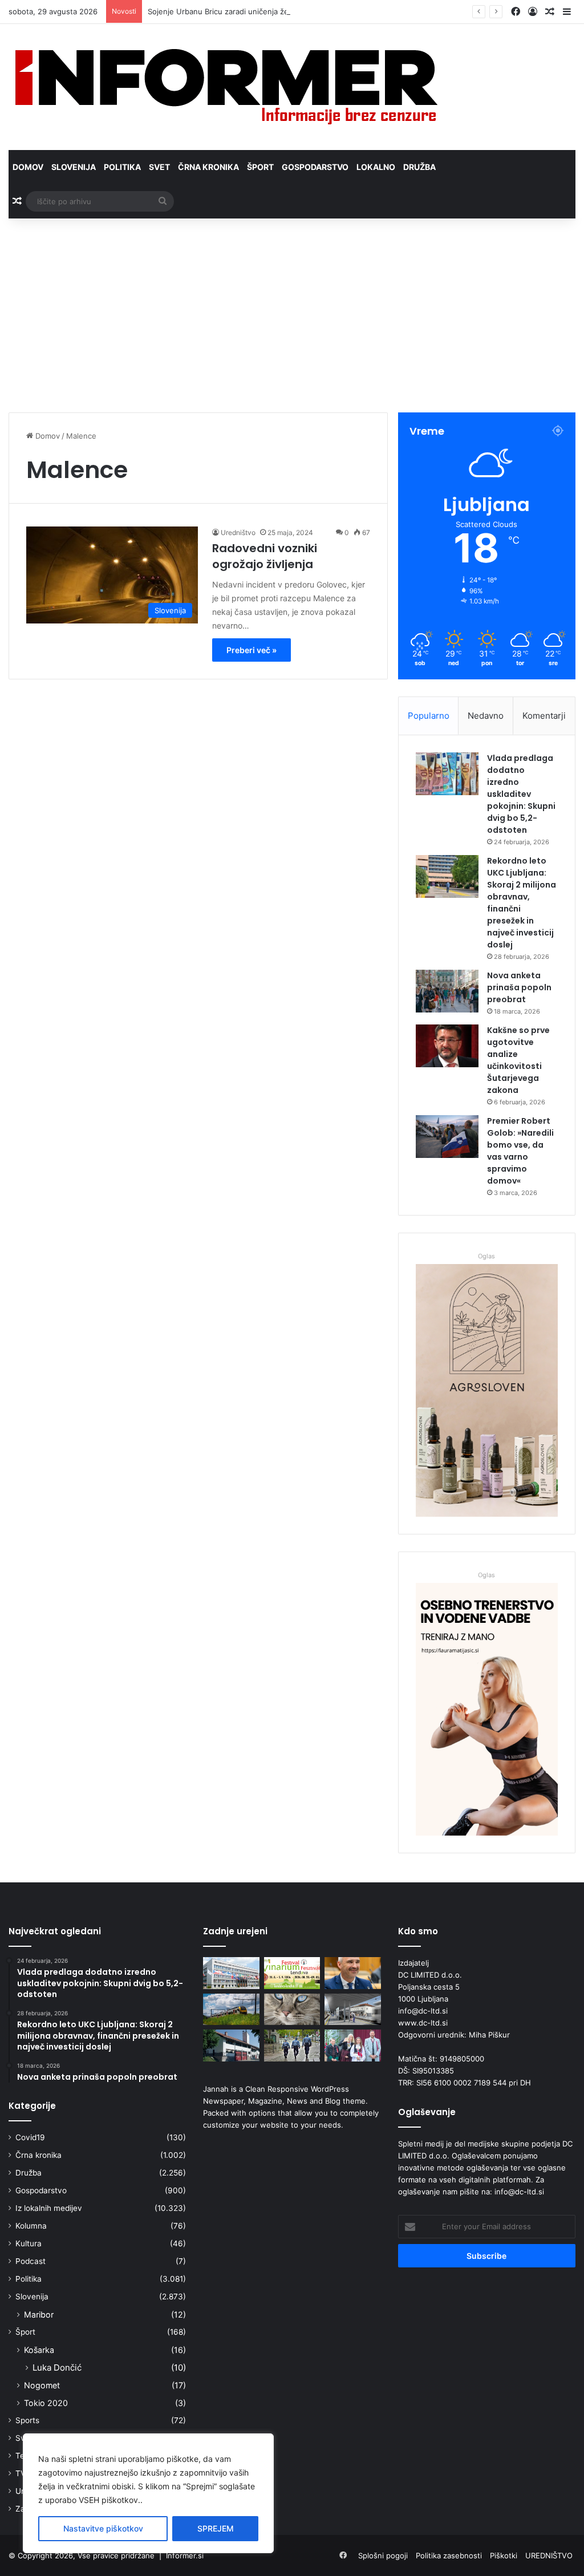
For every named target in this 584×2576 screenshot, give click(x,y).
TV (21, 2473)
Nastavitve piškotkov (103, 2528)
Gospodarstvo (315, 167)
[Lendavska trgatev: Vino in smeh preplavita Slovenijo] (292, 1973)
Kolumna (31, 2226)
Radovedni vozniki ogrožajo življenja (265, 556)
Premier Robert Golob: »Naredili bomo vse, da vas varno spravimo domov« (520, 1151)
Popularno (429, 716)
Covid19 (30, 2137)
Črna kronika (208, 167)
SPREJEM (216, 2528)
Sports (27, 2420)
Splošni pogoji (383, 2555)
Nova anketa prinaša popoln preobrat (519, 987)
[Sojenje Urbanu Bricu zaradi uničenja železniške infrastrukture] (231, 2010)
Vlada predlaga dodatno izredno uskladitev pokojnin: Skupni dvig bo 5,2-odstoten (521, 794)
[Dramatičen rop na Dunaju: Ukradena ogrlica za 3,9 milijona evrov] (292, 2046)
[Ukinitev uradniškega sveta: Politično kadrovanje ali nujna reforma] (231, 1973)
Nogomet (42, 2385)
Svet (159, 167)
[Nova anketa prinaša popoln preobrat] (447, 991)
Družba (419, 167)
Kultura (29, 2243)
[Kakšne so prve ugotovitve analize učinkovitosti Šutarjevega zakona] (447, 1046)
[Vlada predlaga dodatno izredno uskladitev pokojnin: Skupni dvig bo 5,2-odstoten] (447, 774)
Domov (28, 167)
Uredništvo (238, 532)
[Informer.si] (226, 87)
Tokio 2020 (46, 2403)
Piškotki (504, 2555)
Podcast (31, 2261)
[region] (148, 2493)
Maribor (39, 2314)
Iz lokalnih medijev (49, 2208)
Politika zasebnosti (449, 2555)
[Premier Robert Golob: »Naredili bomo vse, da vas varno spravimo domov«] (447, 1137)
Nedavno (486, 716)
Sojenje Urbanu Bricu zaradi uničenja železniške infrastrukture (258, 11)
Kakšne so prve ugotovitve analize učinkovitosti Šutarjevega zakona (518, 1060)
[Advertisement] (292, 315)
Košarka (39, 2350)
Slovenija (74, 167)
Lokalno (376, 167)
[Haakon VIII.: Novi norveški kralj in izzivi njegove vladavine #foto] (352, 2046)
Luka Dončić (57, 2368)
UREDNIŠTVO (549, 2555)
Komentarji (544, 716)
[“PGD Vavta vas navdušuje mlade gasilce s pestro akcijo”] (231, 2046)
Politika (122, 167)
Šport (260, 167)
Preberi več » (252, 650)
